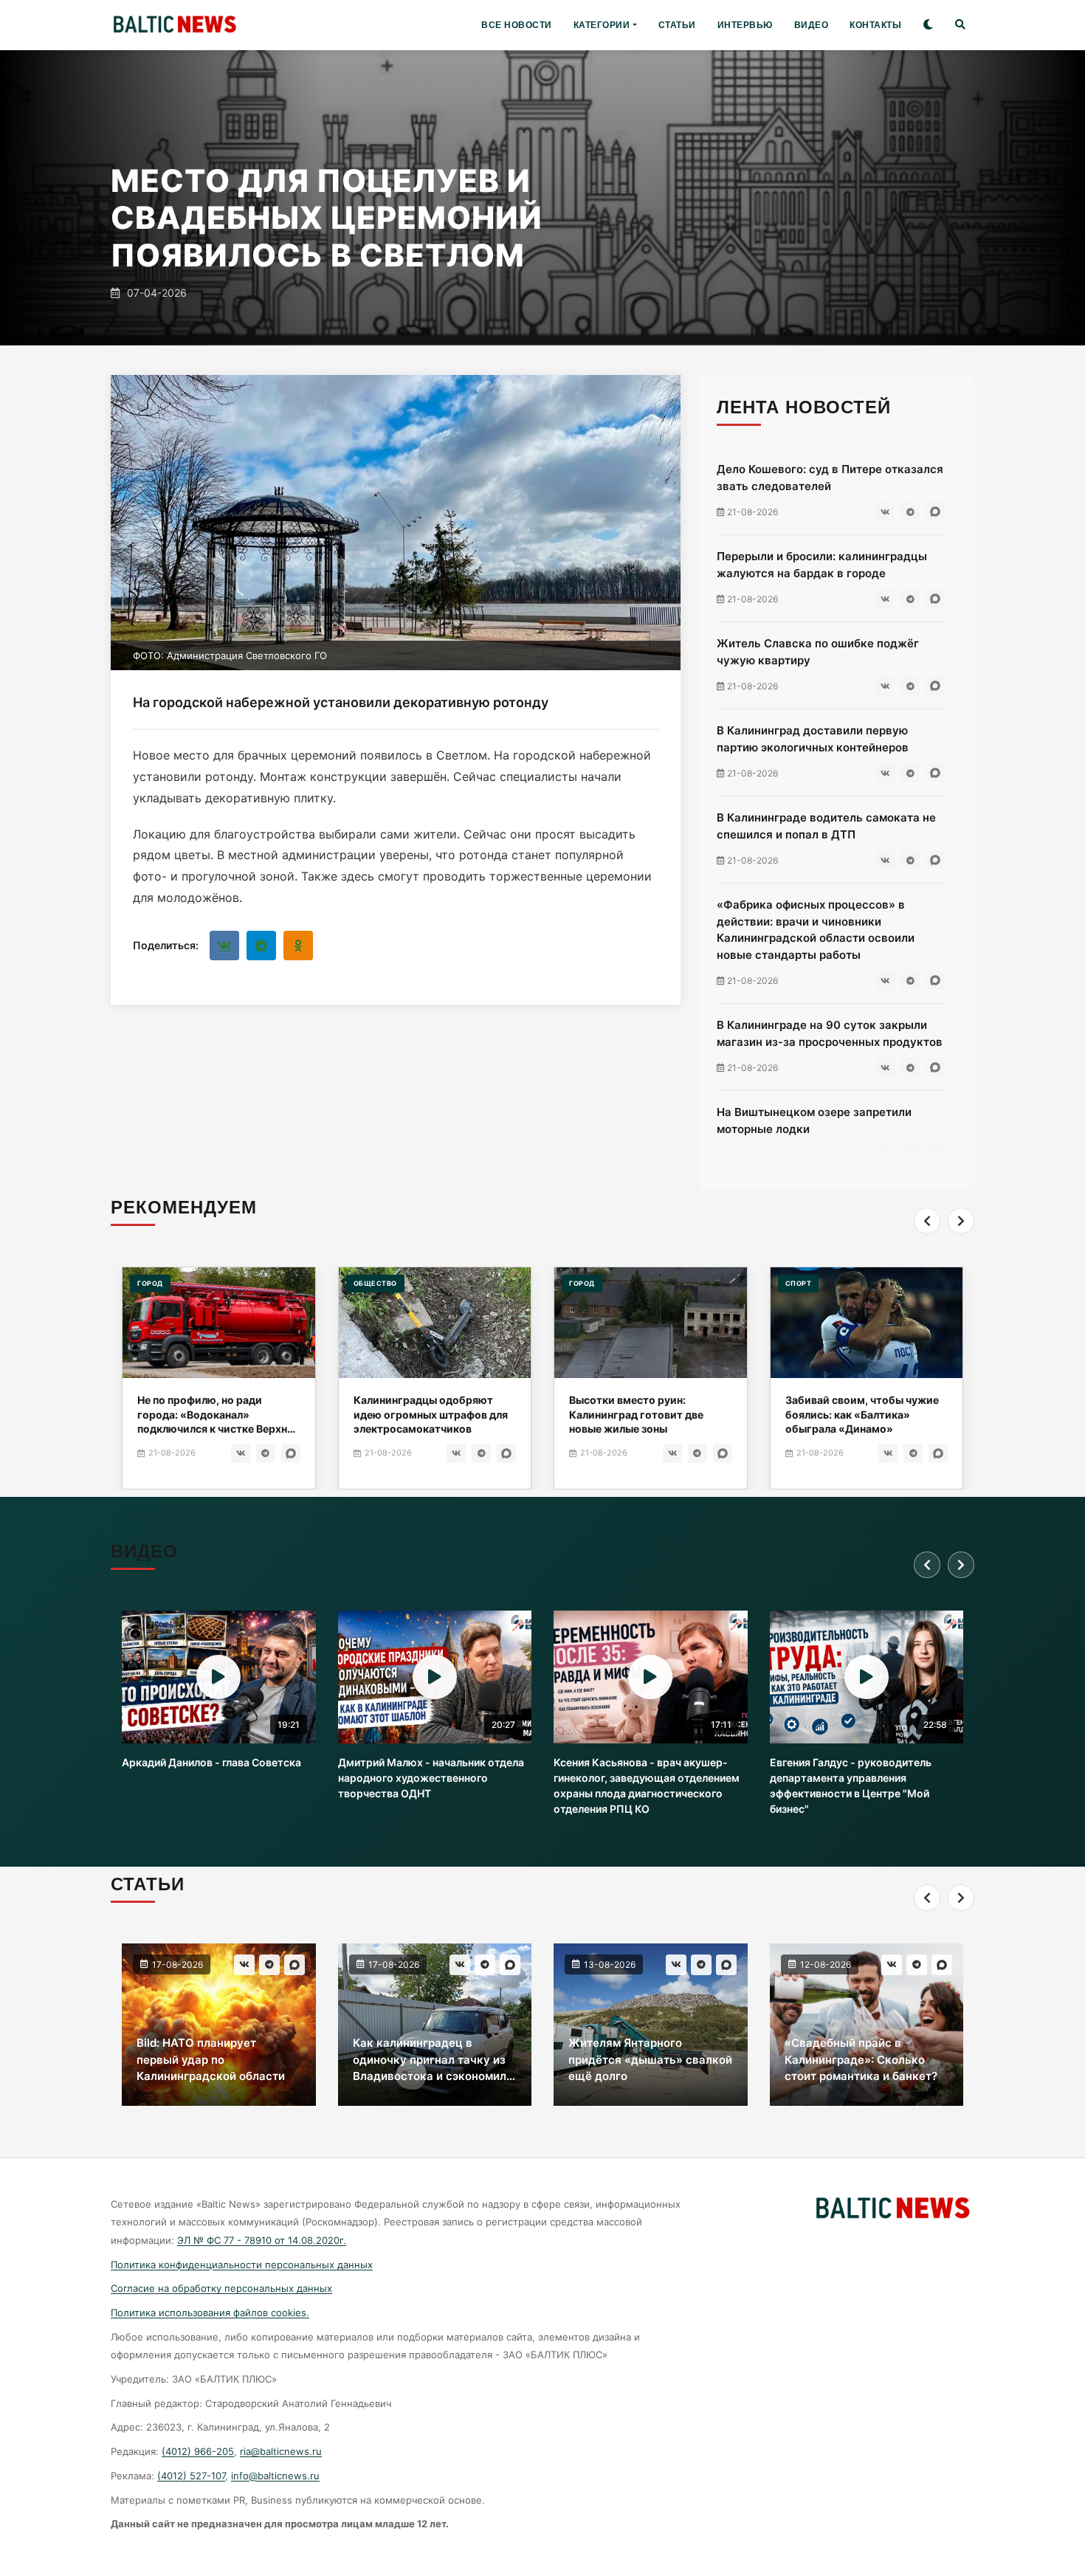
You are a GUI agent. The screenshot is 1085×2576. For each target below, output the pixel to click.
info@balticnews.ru (275, 2476)
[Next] (961, 1221)
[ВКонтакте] (224, 946)
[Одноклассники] (298, 946)
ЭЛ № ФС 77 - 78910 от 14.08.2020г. (262, 2240)
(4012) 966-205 (198, 2451)
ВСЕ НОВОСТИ (517, 25)
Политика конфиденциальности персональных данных (242, 2265)
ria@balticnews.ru (281, 2451)
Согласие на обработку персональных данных (221, 2288)
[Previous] (927, 1221)
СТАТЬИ (677, 25)
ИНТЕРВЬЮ (745, 25)
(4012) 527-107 (191, 2476)
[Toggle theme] (928, 25)
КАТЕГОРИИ (602, 25)
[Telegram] (261, 946)
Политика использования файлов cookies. (210, 2312)
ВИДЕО (812, 25)
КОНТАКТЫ (875, 25)
